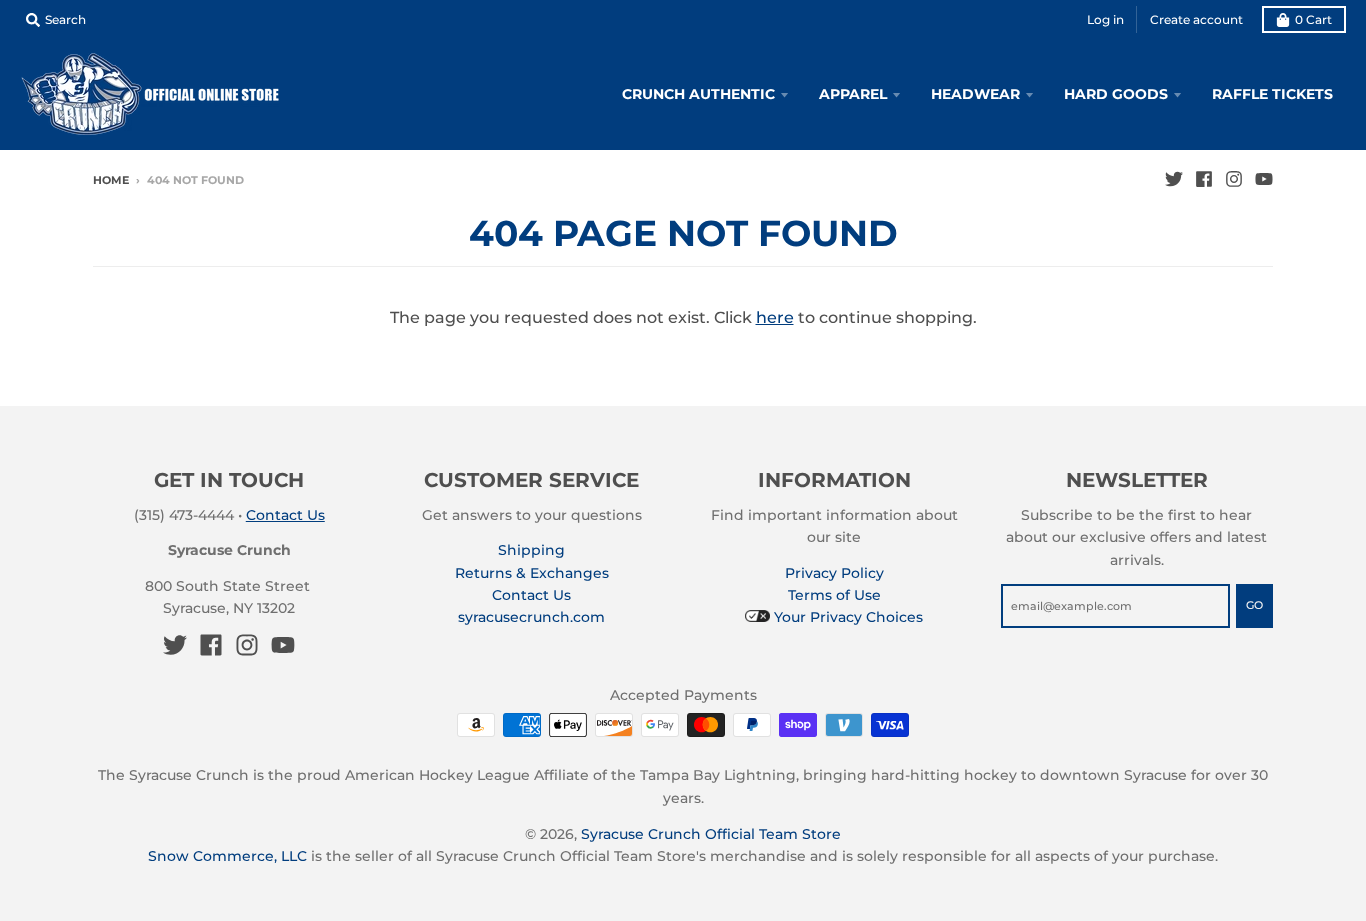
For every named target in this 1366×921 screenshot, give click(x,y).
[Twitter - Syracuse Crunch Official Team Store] (1174, 179)
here (775, 317)
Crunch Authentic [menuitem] (698, 94)
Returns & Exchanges (532, 573)
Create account (1196, 19)
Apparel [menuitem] (853, 94)
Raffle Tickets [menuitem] (1272, 94)
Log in (1105, 19)
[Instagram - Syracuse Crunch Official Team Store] (1234, 179)
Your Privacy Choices (846, 617)
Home (111, 180)
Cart (1313, 19)
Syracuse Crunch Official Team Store (711, 834)
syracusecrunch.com (531, 617)
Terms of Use (834, 595)
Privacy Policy (834, 573)
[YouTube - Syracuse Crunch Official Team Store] (1264, 179)
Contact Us (285, 515)
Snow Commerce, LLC (227, 856)
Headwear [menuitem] (975, 94)
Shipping (531, 550)
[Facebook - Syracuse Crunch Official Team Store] (1204, 179)
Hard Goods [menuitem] (1116, 94)
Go (1254, 605)
